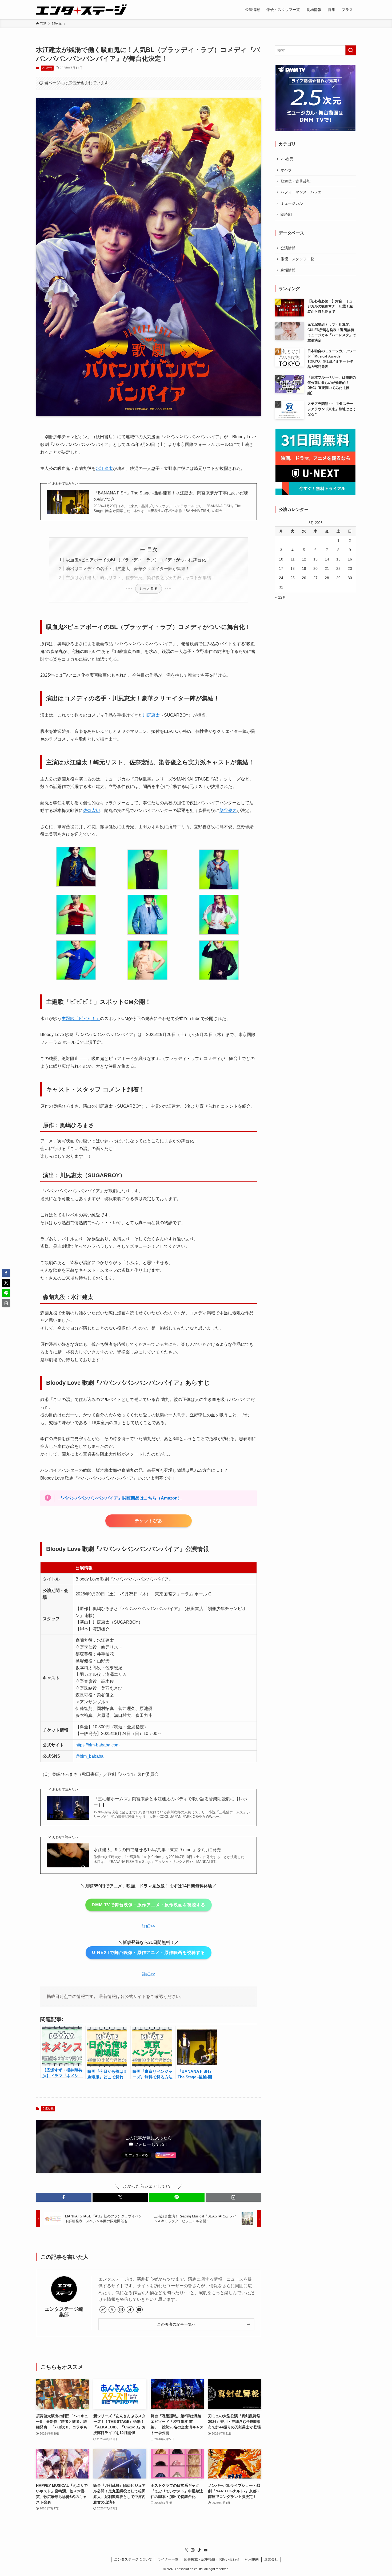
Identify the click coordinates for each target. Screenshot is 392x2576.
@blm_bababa (89, 1756)
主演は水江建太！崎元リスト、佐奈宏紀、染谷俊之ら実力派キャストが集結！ (141, 578)
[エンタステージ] (81, 10)
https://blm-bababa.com (97, 1745)
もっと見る (149, 588)
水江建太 (104, 468)
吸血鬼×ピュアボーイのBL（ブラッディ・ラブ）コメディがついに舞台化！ (138, 560)
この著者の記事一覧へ (176, 2324)
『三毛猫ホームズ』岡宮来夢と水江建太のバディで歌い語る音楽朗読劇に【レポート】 (170, 1802)
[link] (103, 2310)
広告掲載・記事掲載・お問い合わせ (212, 2559)
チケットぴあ (149, 1521)
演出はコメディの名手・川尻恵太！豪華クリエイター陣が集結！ (128, 569)
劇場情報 (288, 270)
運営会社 (271, 2559)
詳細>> (149, 1926)
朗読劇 (286, 214)
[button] (64, 2197)
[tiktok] (130, 2310)
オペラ (286, 170)
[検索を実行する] (351, 50)
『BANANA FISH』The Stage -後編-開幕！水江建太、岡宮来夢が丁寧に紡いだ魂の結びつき (171, 496)
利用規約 (252, 2559)
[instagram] (121, 2310)
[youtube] (139, 2310)
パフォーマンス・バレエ (301, 192)
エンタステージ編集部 (64, 2312)
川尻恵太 (151, 715)
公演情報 (288, 248)
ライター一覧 (168, 2559)
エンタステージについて (133, 2559)
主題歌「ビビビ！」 (81, 1019)
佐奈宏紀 (91, 810)
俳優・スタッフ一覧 (297, 259)
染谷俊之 (228, 810)
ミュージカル (292, 203)
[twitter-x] (112, 2310)
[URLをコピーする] (233, 2197)
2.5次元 (47, 68)
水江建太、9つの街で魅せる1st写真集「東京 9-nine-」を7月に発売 (157, 1850)
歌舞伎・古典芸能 (295, 181)
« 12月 (281, 597)
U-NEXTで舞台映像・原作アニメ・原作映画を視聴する (149, 1953)
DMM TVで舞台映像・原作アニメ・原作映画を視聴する (149, 1905)
